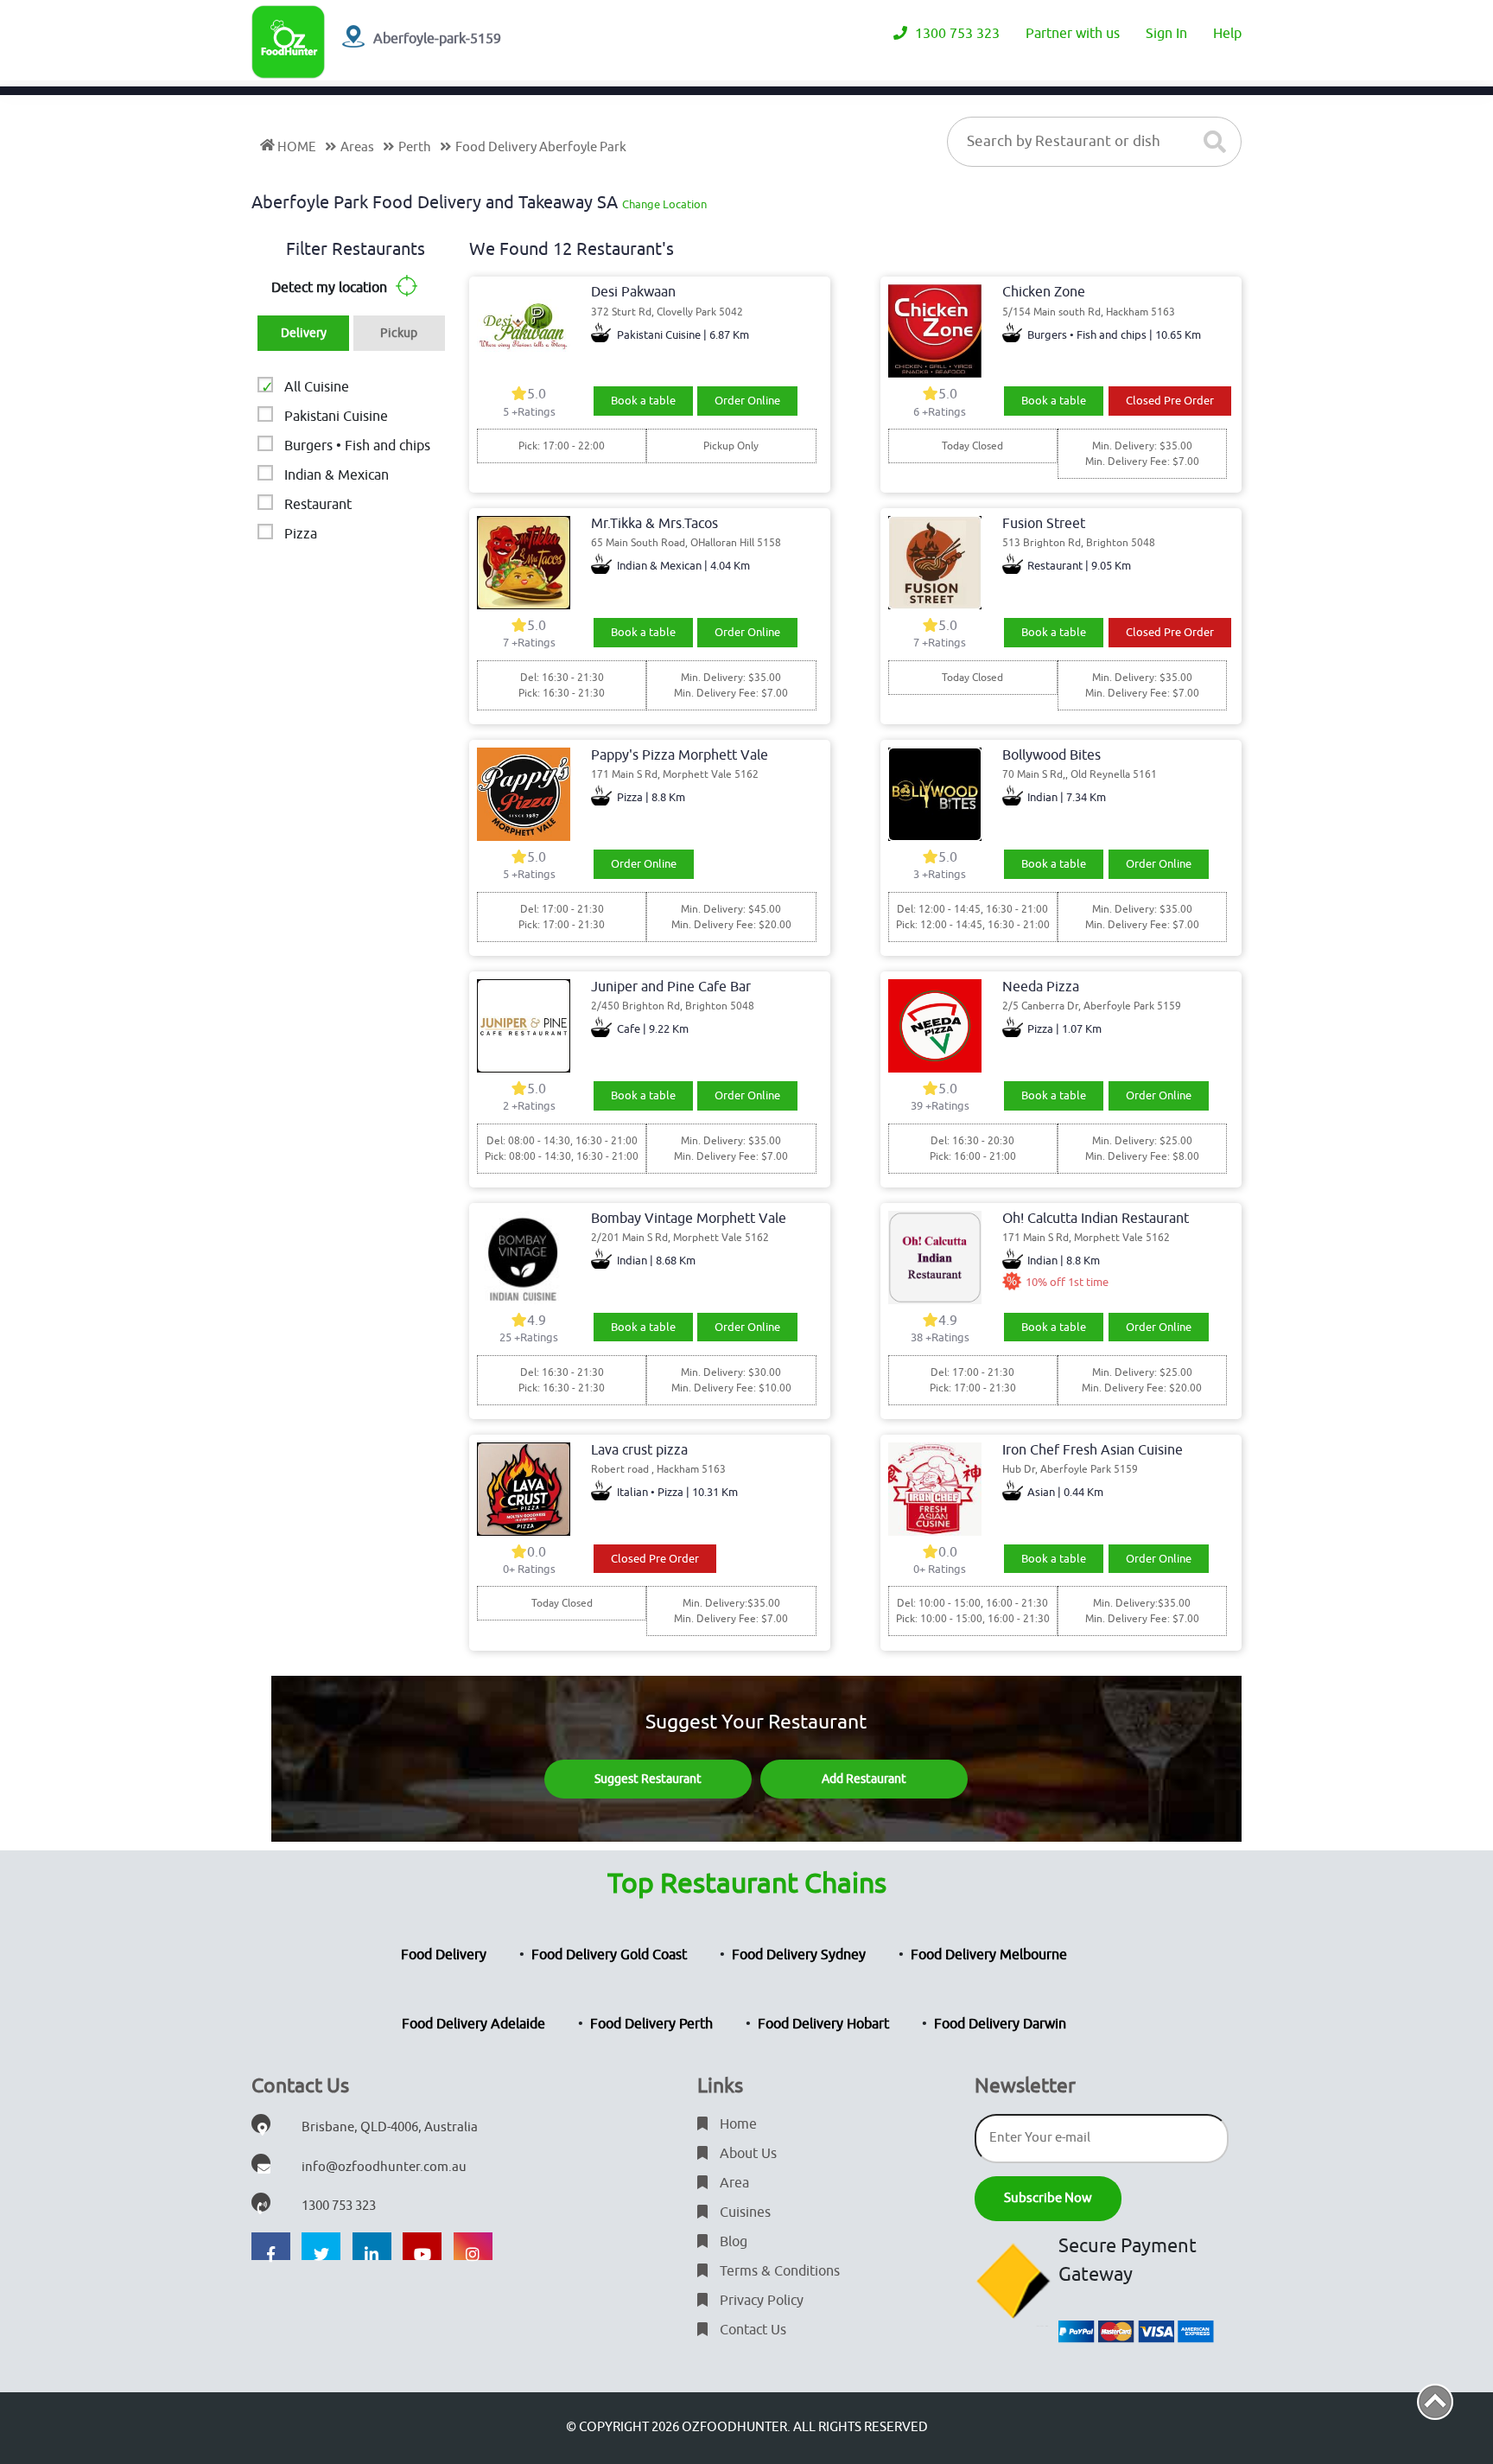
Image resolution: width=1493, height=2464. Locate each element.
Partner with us (1073, 34)
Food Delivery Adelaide (473, 2024)
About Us (746, 2154)
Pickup (399, 333)
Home (737, 2124)
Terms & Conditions (778, 2271)
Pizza (301, 534)
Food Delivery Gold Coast (609, 1955)
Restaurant (318, 505)
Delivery (304, 333)
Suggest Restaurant (648, 1779)
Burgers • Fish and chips (357, 446)
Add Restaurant (864, 1779)
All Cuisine (317, 387)
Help (1227, 34)
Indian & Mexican (337, 475)
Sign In (1166, 34)
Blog (732, 2242)
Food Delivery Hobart (823, 2024)
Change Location (664, 204)
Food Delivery (444, 1955)
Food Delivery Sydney (799, 1955)
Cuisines (743, 2213)
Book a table (643, 401)
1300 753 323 (956, 34)
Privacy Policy (760, 2301)
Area (733, 2183)
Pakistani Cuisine (336, 417)
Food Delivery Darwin (1000, 2024)
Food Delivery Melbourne (989, 1955)
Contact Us (751, 2330)
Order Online (747, 401)
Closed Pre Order (1170, 401)
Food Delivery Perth (651, 2024)
